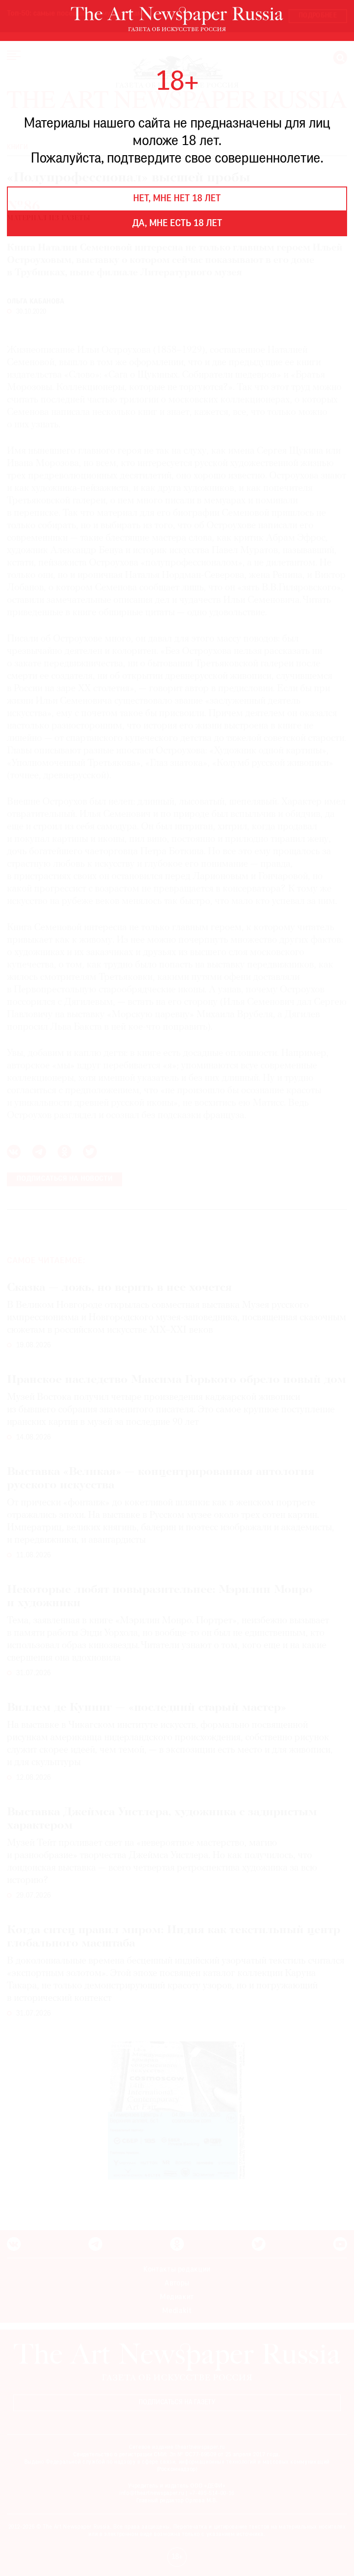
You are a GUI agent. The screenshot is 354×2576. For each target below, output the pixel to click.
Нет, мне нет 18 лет (177, 199)
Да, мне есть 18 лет (177, 224)
